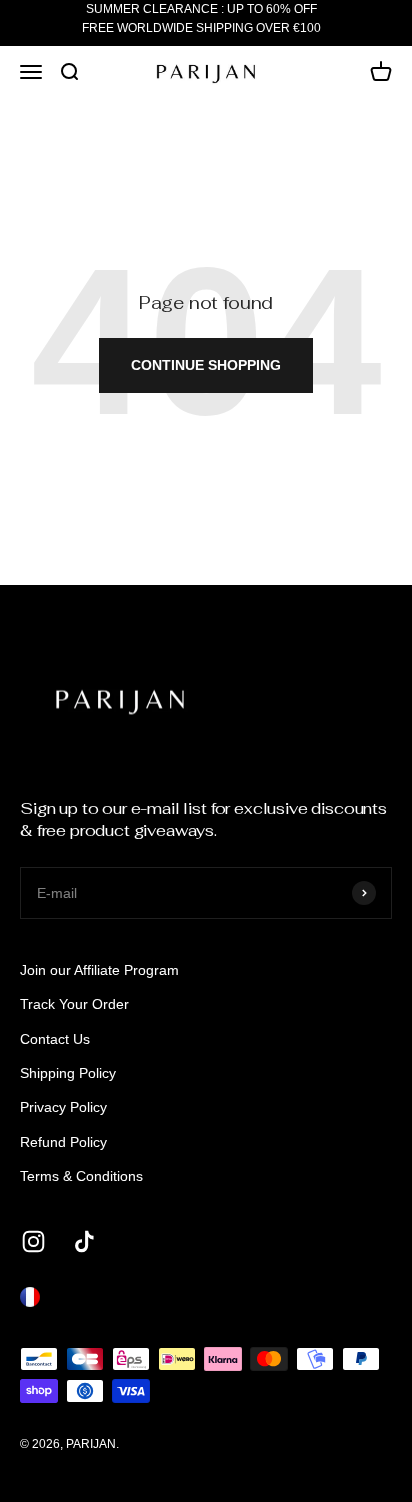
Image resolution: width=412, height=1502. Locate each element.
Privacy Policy (63, 1107)
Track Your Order (74, 1004)
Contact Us (55, 1039)
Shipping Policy (68, 1073)
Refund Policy (63, 1142)
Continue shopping (206, 365)
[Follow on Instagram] (33, 1241)
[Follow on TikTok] (84, 1241)
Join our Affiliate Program (99, 970)
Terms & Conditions (81, 1176)
